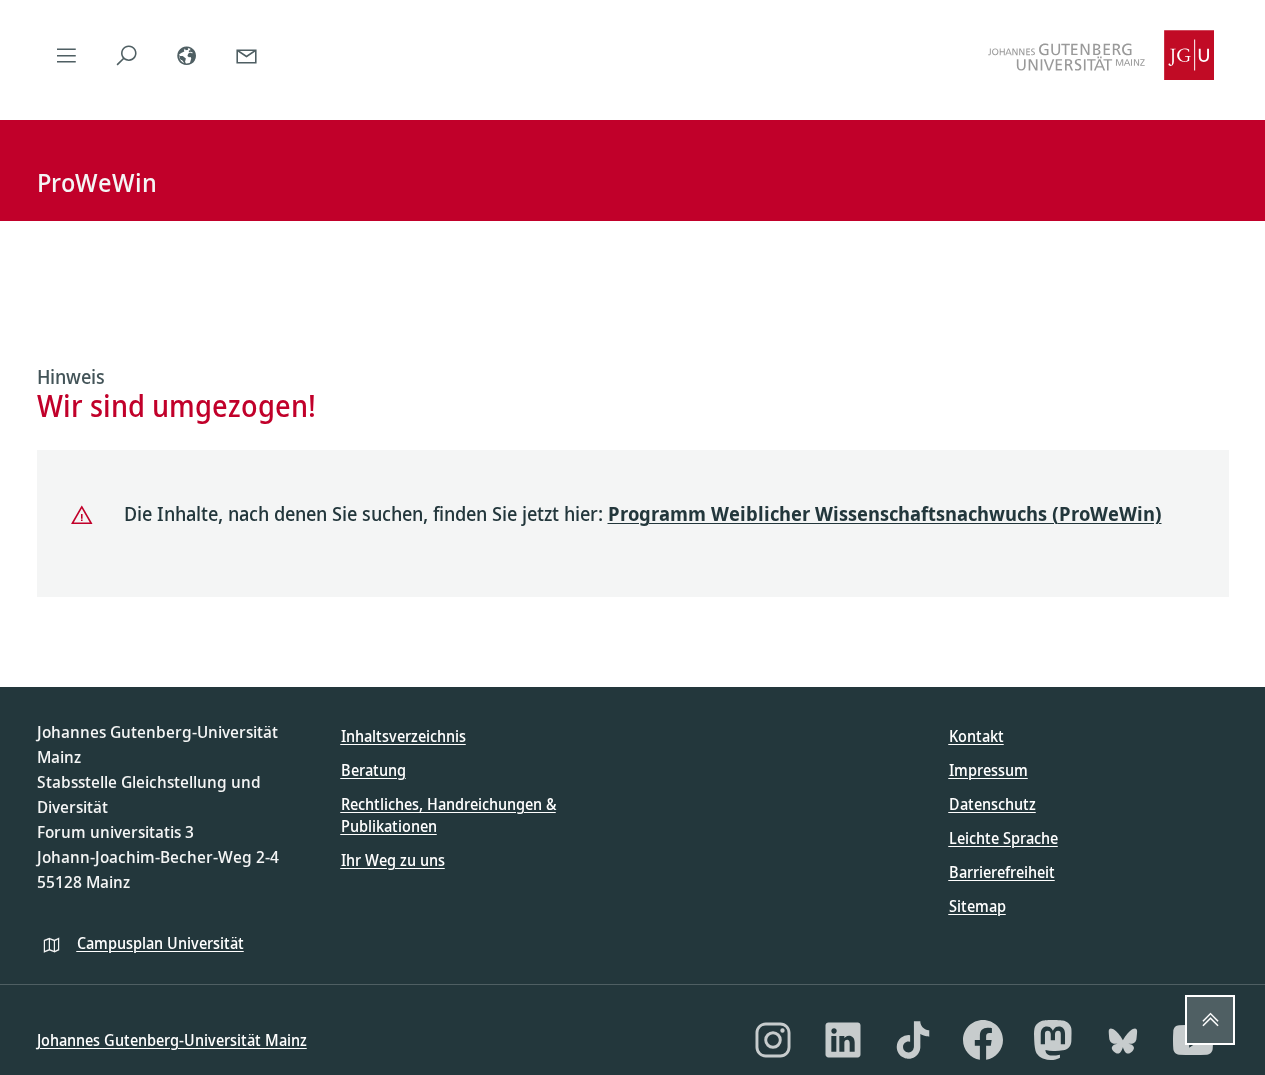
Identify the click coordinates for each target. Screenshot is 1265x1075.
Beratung (373, 770)
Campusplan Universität (160, 943)
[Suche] (127, 55)
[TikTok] (913, 1040)
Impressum (988, 770)
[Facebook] (983, 1040)
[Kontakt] (247, 55)
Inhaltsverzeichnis (403, 736)
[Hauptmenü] (67, 55)
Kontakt (976, 736)
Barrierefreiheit (1002, 872)
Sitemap (977, 906)
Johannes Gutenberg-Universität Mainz (172, 1040)
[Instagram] (773, 1040)
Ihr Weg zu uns (393, 860)
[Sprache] (187, 55)
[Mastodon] (1053, 1040)
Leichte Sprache (1003, 838)
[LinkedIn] (843, 1040)
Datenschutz (992, 804)
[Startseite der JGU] (1101, 55)
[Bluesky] (1123, 1040)
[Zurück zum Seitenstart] (1210, 1020)
